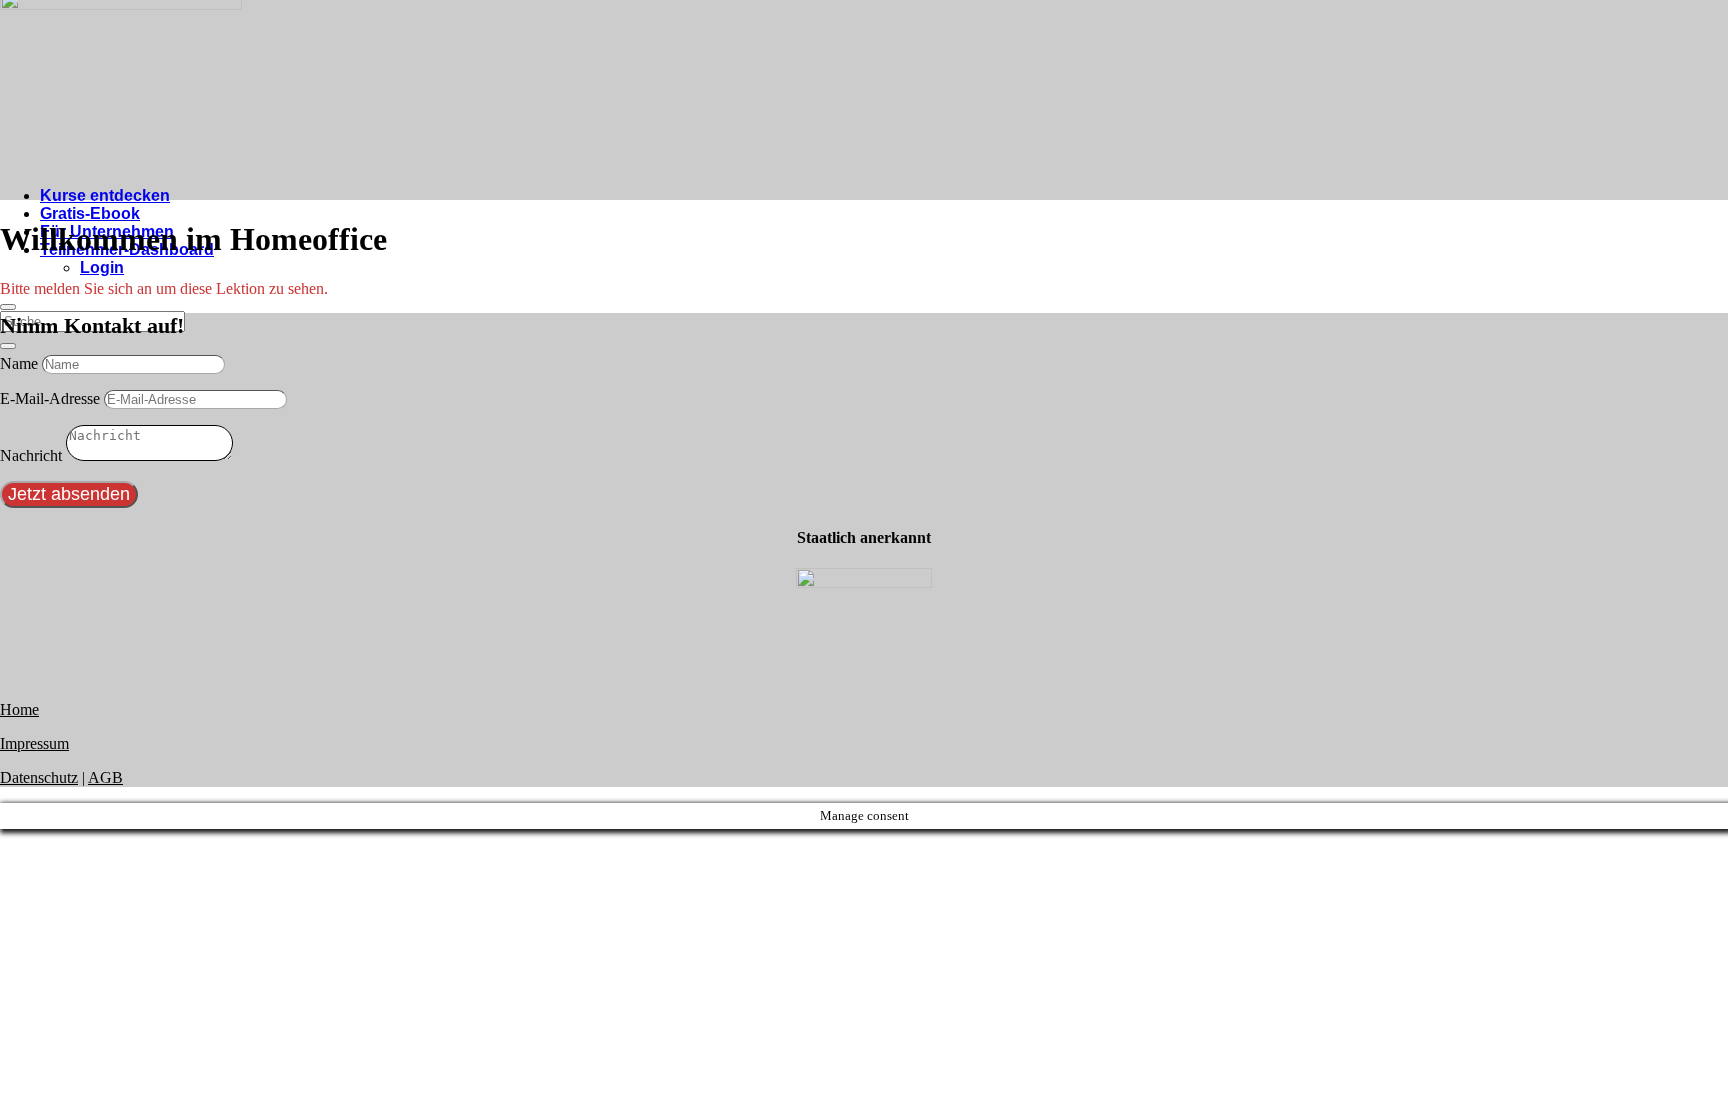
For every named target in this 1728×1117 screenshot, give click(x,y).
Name (19, 363)
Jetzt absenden (69, 494)
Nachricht (31, 455)
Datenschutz (39, 777)
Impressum (34, 743)
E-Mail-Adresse (50, 398)
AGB (105, 777)
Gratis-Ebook (90, 213)
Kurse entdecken (105, 195)
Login (102, 267)
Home (19, 709)
